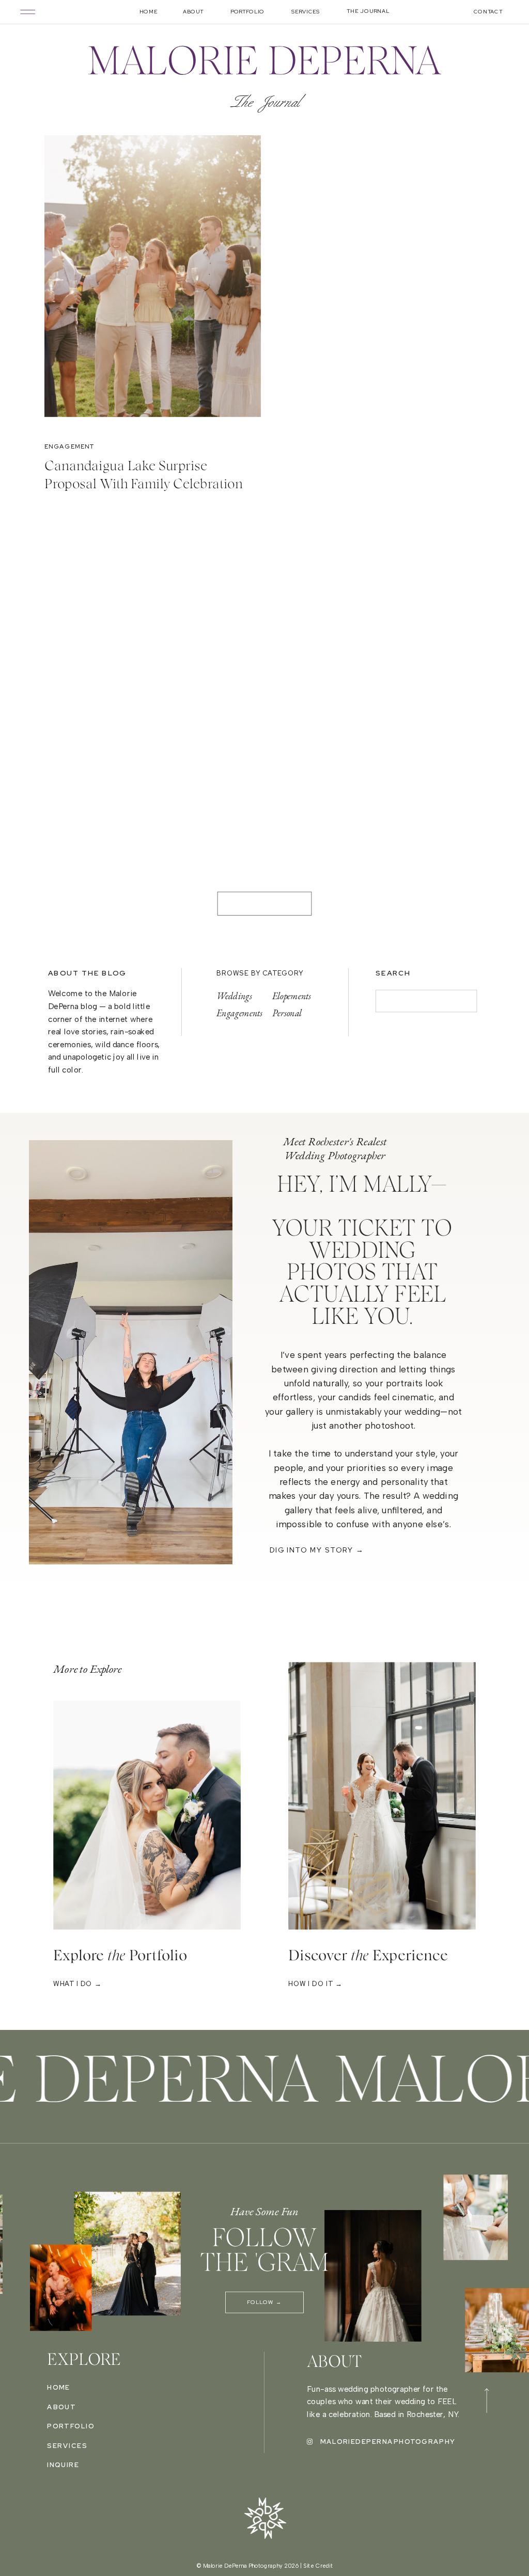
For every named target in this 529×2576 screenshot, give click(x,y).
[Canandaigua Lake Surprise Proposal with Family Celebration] (153, 286)
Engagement (69, 446)
